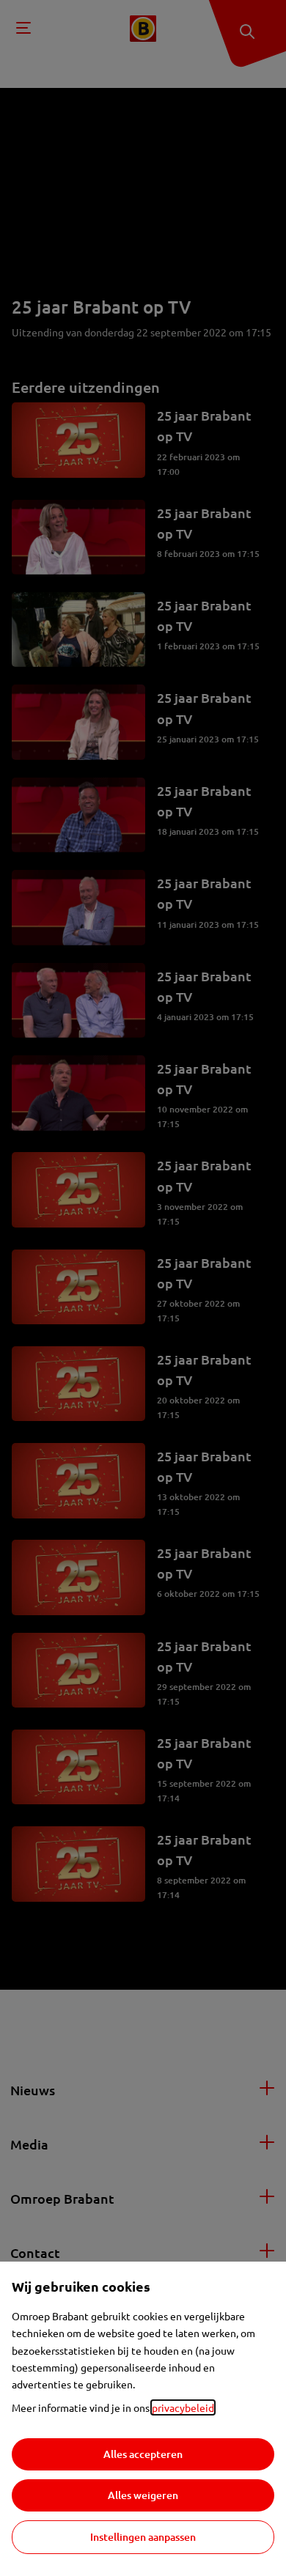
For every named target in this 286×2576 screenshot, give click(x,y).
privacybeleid (183, 2407)
